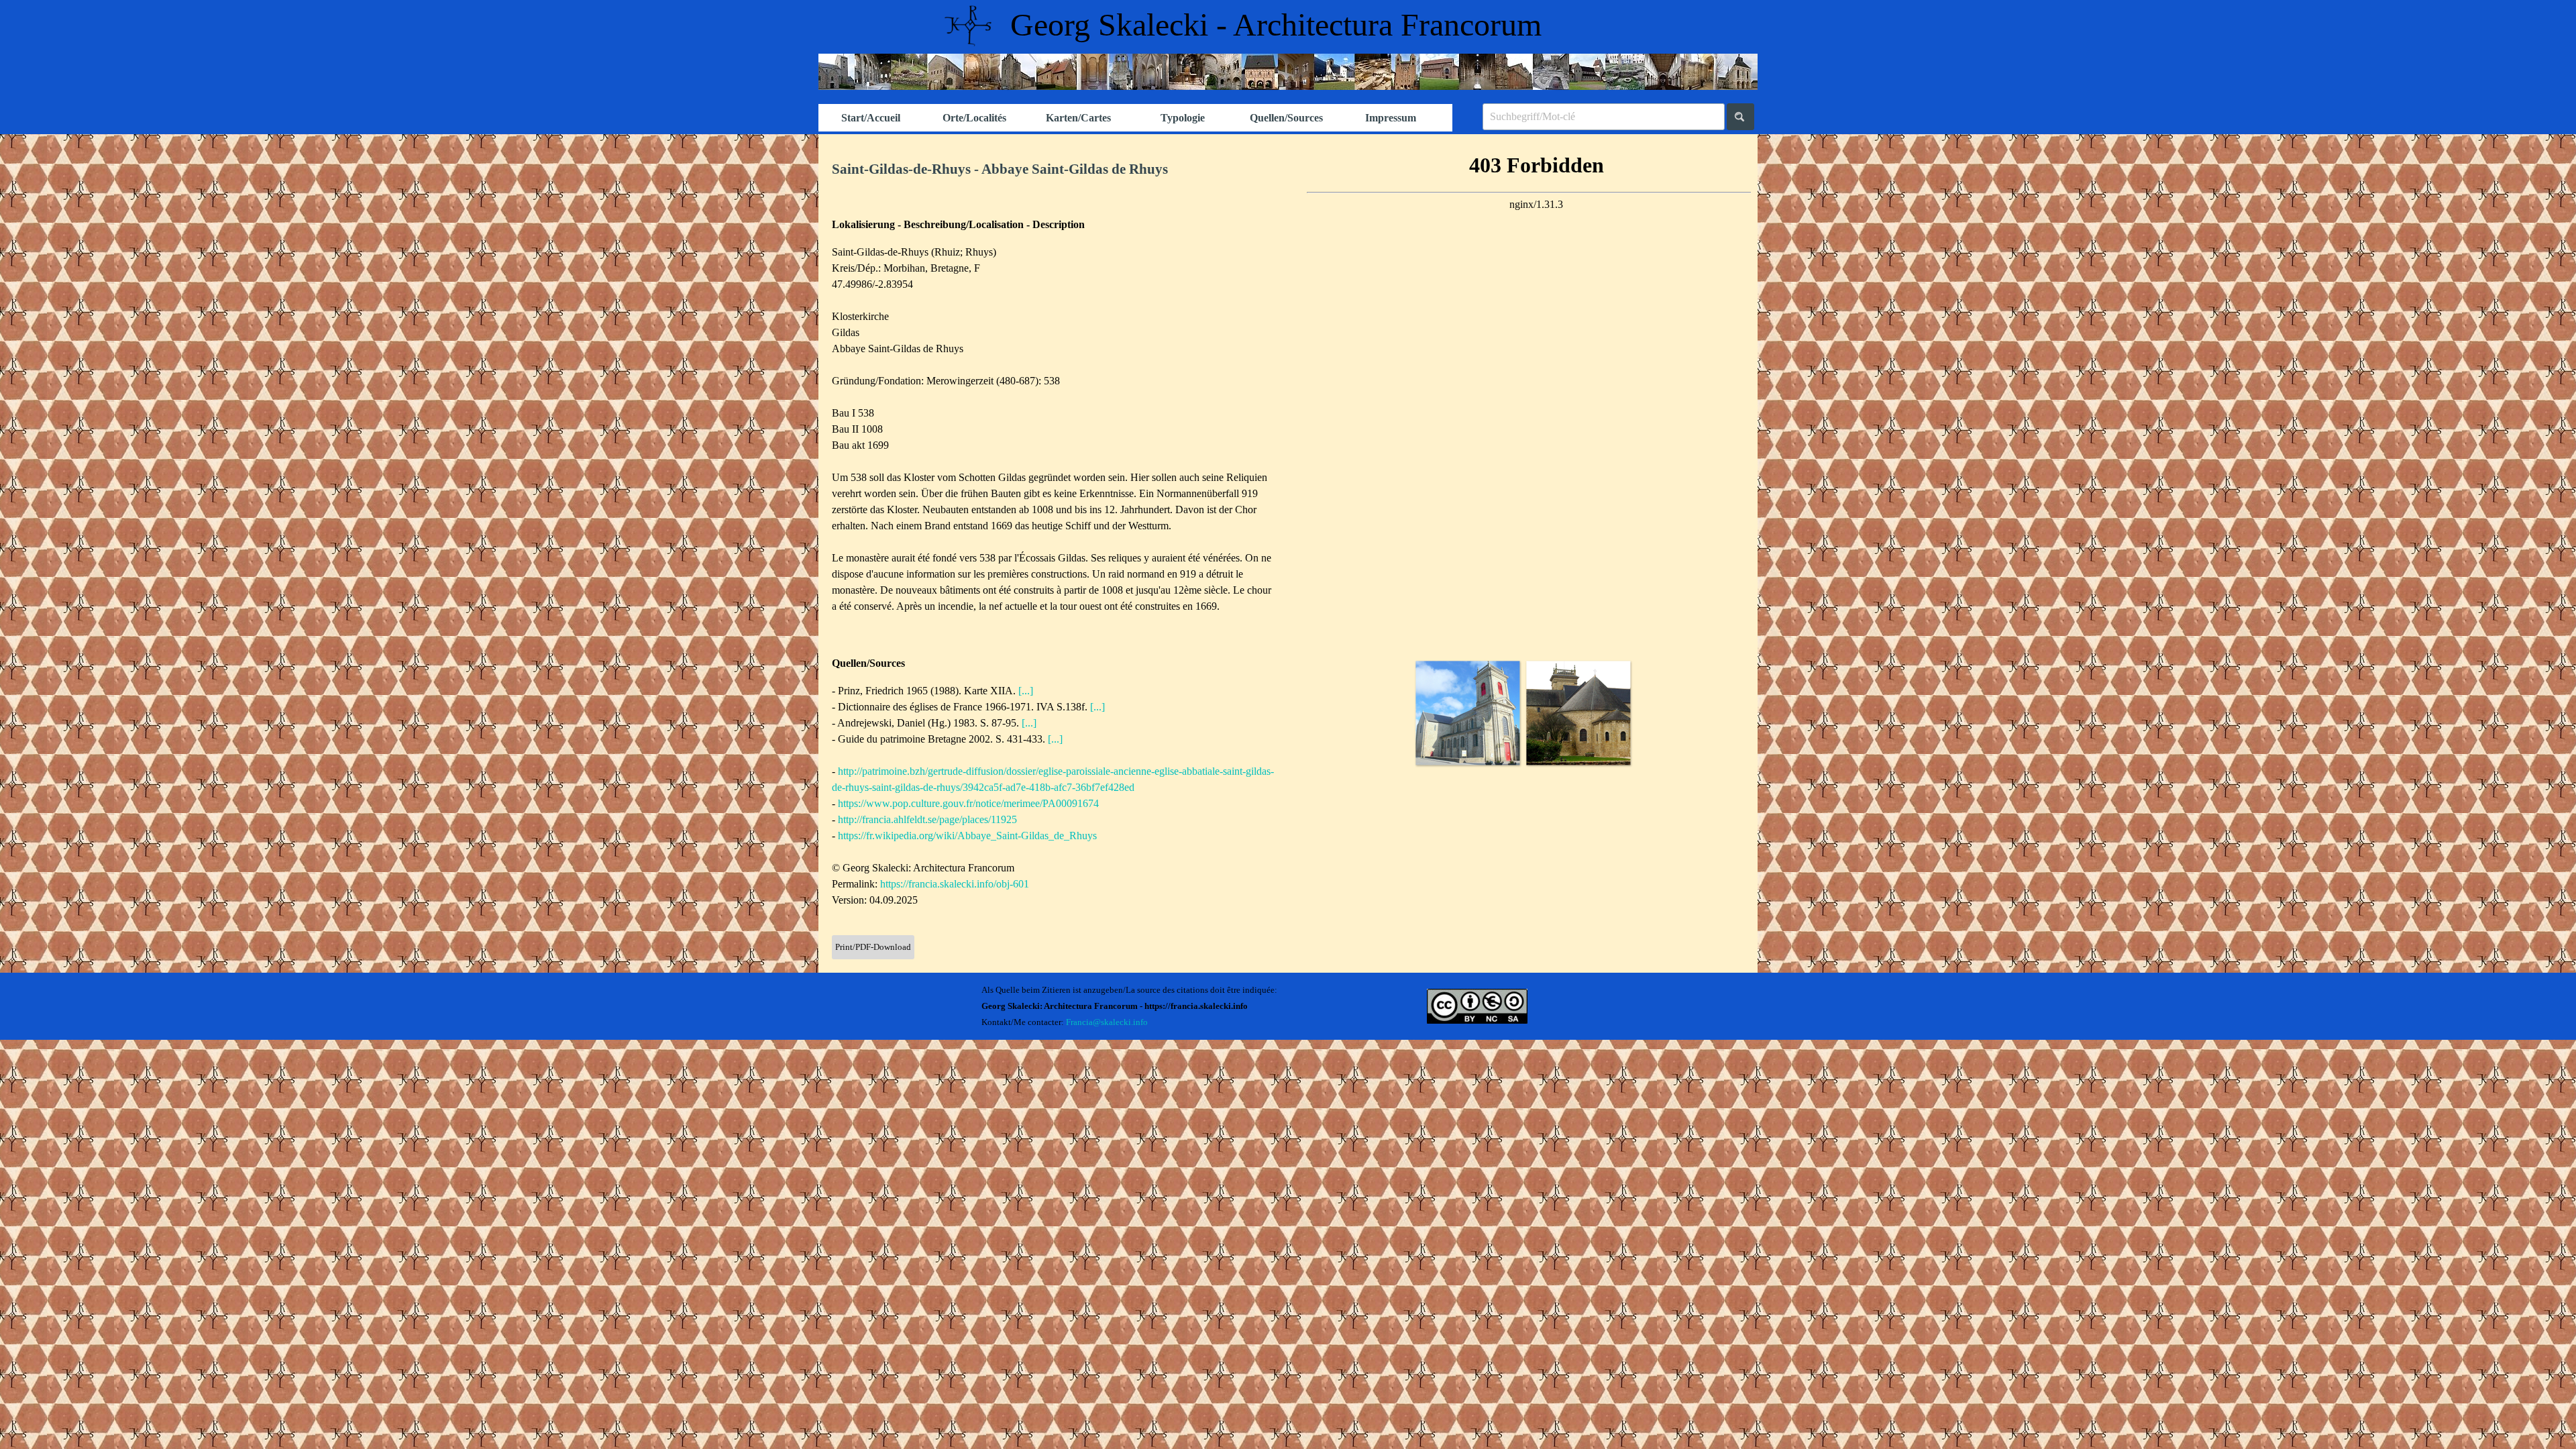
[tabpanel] (1053, 170)
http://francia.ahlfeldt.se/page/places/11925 (927, 819)
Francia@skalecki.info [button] (1107, 1022)
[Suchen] (1740, 117)
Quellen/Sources (1286, 118)
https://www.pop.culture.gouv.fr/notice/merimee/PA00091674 (968, 803)
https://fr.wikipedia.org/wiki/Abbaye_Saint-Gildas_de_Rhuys (967, 836)
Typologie (1183, 118)
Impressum (1391, 118)
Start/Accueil (871, 118)
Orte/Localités (974, 118)
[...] (1026, 691)
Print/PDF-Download (873, 947)
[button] (1467, 713)
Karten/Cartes (1078, 118)
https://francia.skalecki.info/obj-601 (955, 884)
